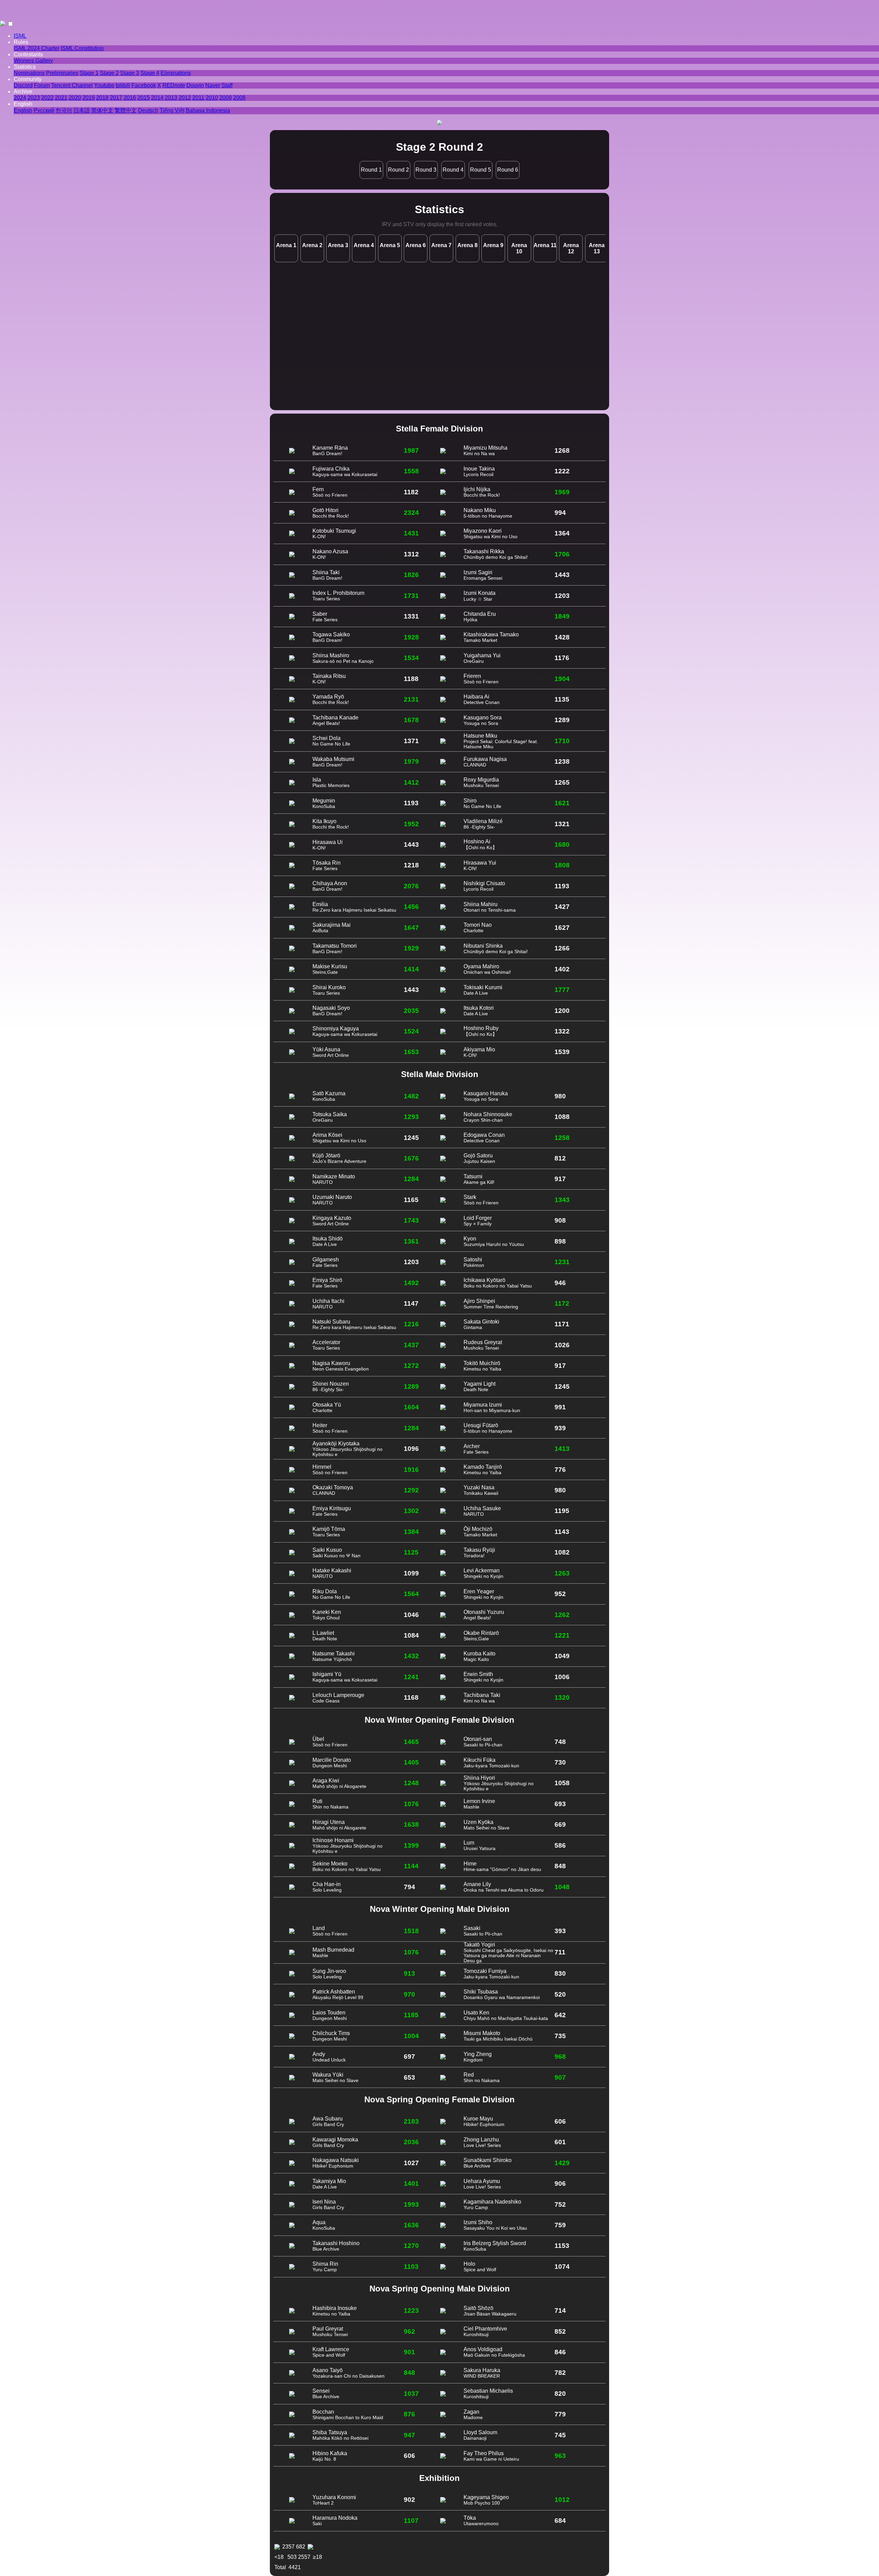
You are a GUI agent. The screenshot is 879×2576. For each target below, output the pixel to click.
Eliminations (176, 73)
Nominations (29, 73)
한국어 (64, 110)
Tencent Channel (72, 85)
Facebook (144, 85)
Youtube (104, 85)
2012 (185, 98)
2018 (102, 98)
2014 (157, 98)
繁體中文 (126, 110)
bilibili (123, 85)
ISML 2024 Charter (37, 48)
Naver (213, 85)
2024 (20, 98)
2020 (75, 98)
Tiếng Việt (172, 110)
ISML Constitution (82, 48)
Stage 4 (150, 73)
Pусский (44, 110)
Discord (23, 85)
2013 (171, 98)
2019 (89, 98)
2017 (116, 98)
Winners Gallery (33, 61)
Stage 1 (89, 73)
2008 (239, 98)
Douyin (195, 85)
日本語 (82, 110)
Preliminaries (62, 73)
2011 (198, 98)
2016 (130, 98)
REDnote (174, 85)
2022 (47, 98)
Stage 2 (109, 73)
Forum (42, 85)
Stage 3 (130, 73)
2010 (212, 98)
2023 (34, 98)
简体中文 (102, 110)
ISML (20, 36)
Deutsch (148, 110)
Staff (227, 85)
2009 (226, 98)
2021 (61, 98)
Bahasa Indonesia (208, 110)
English (23, 110)
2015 (144, 98)
